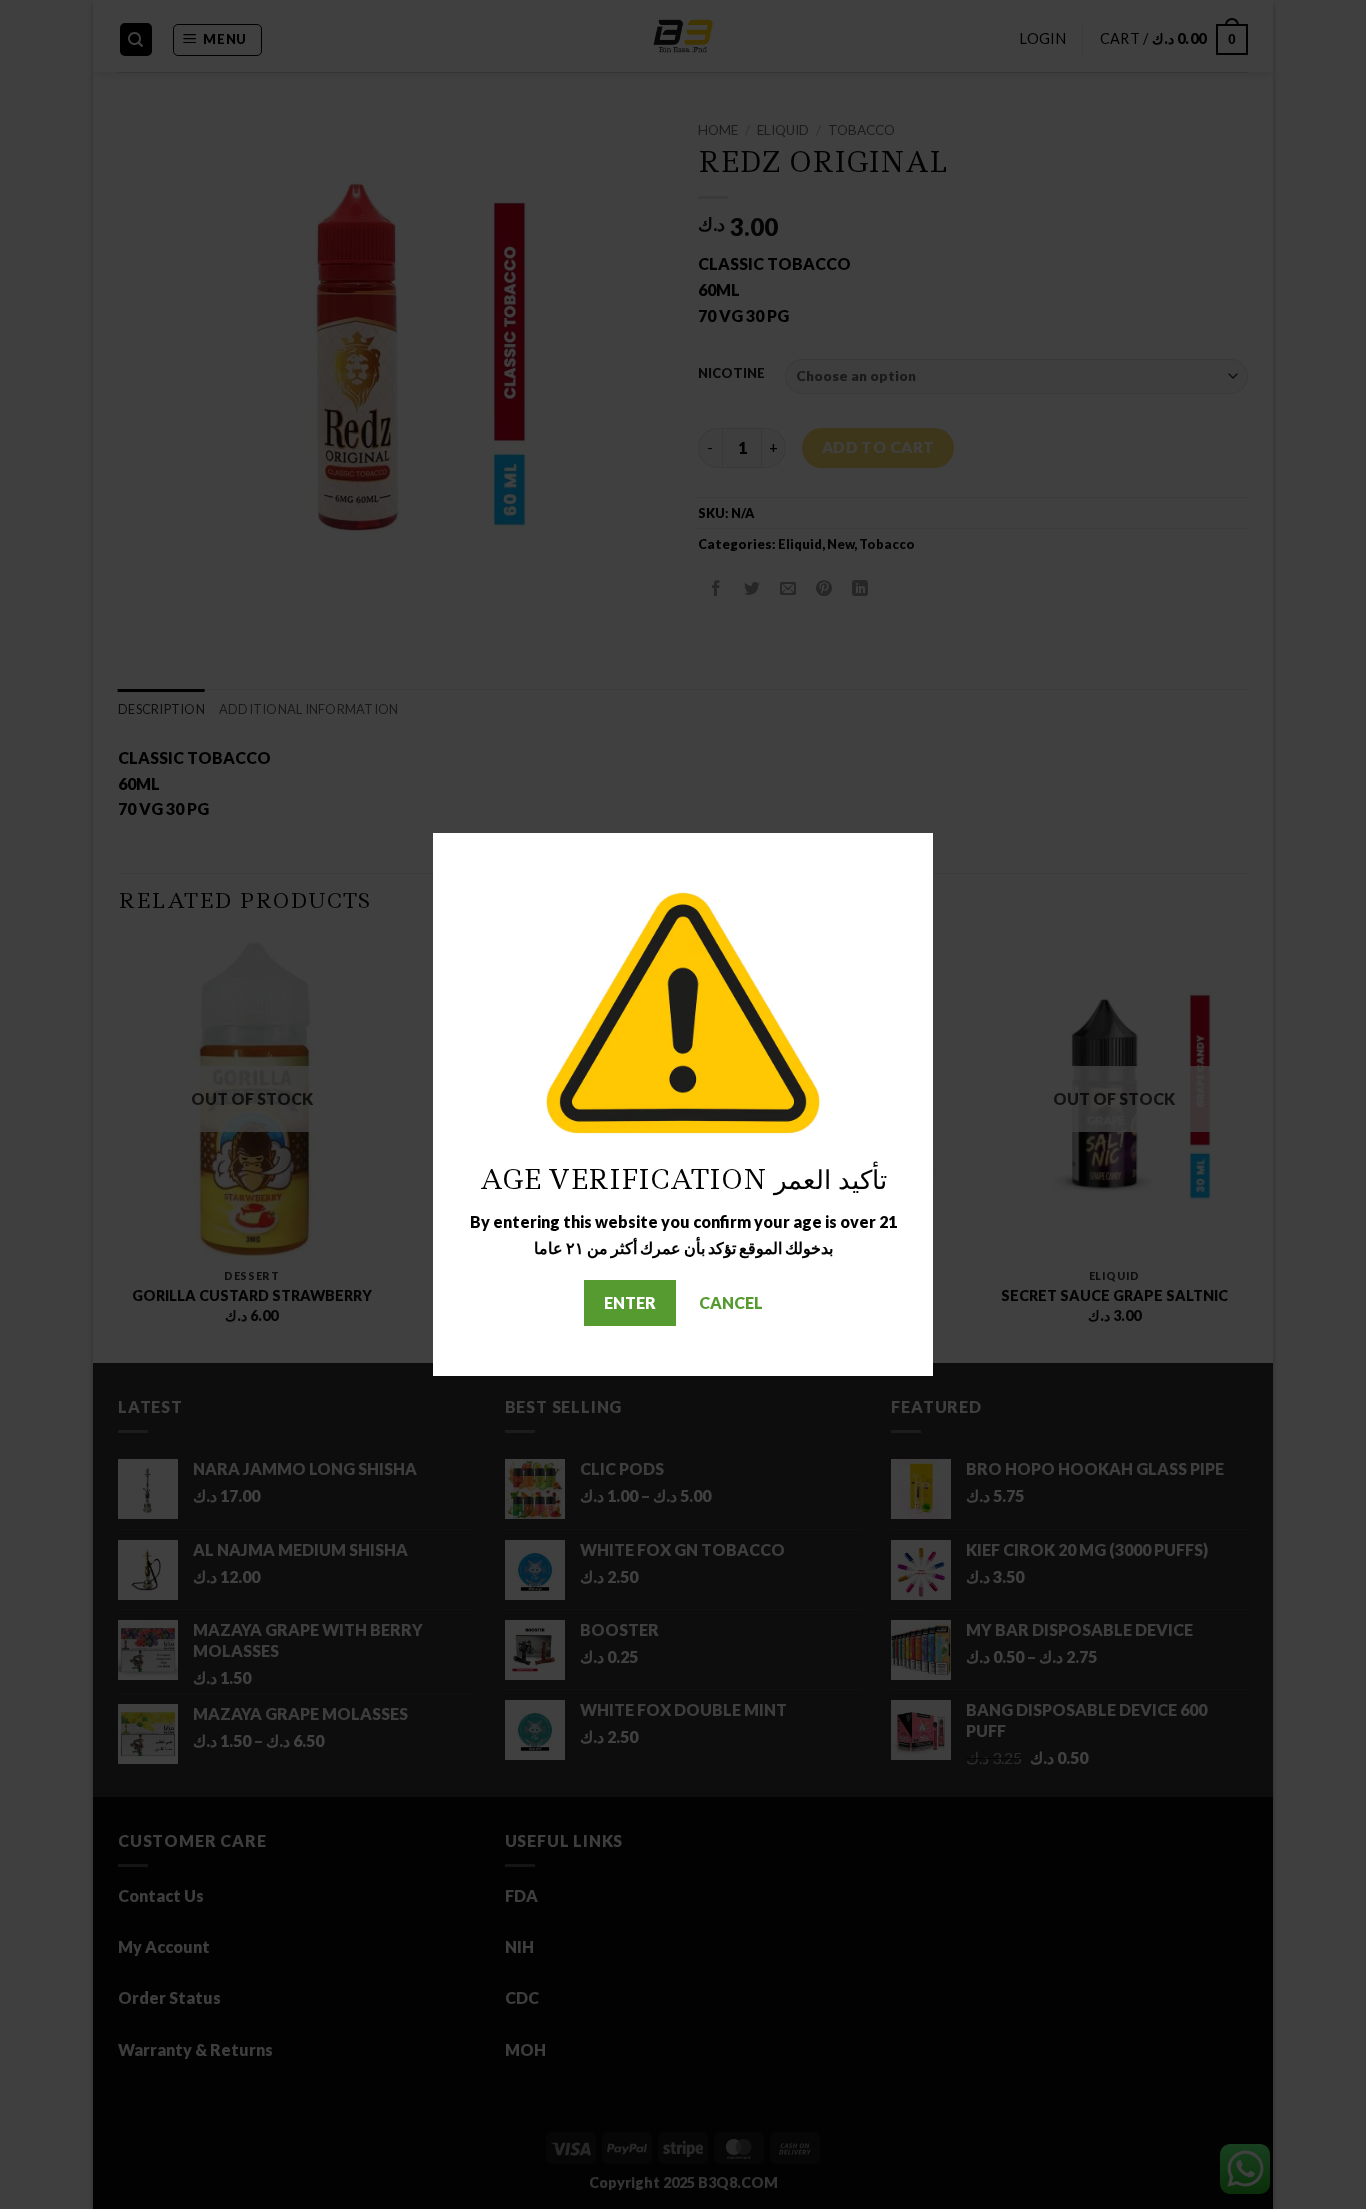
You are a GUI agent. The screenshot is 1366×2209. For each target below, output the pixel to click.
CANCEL (731, 1302)
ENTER (630, 1302)
